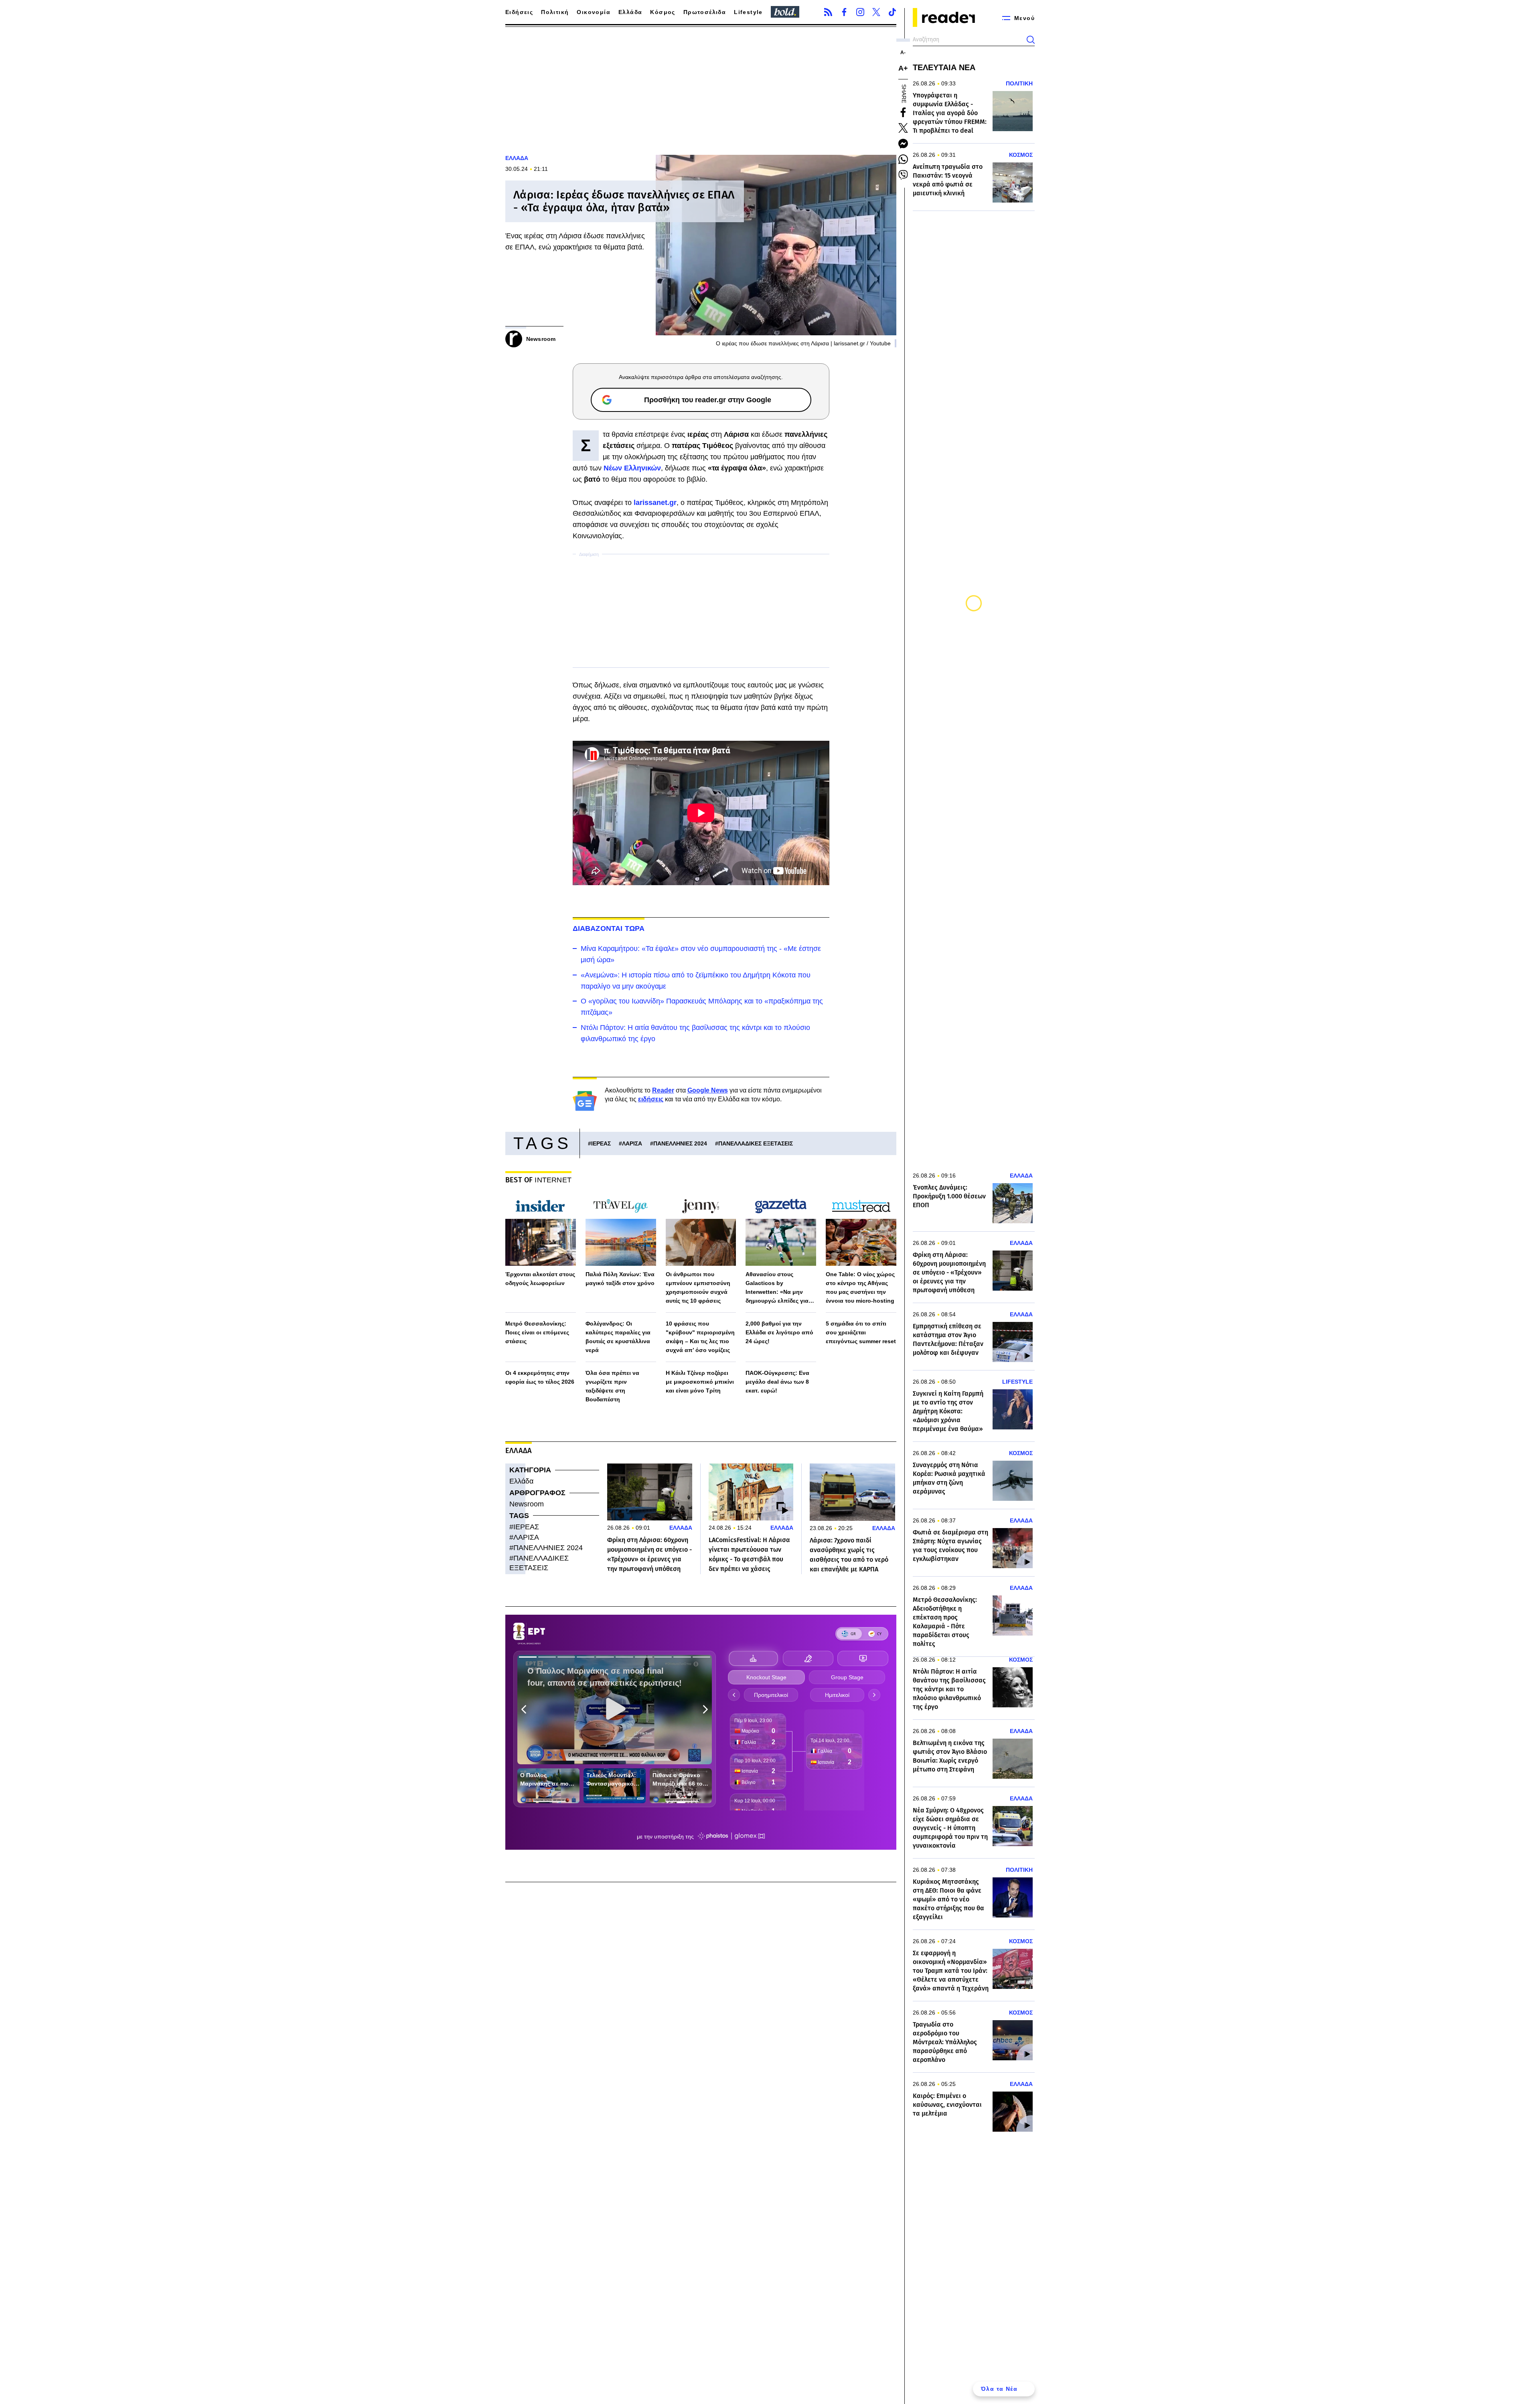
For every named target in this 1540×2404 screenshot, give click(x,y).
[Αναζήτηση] (1031, 40)
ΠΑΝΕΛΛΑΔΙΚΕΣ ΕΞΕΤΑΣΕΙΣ (756, 1143)
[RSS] (828, 12)
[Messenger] (903, 144)
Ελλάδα (630, 12)
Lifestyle (748, 12)
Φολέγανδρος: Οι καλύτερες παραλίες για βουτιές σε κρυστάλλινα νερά (618, 1337)
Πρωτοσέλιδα (705, 12)
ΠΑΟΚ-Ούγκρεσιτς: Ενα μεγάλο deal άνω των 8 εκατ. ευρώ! (777, 1382)
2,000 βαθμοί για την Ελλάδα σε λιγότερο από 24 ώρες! (779, 1332)
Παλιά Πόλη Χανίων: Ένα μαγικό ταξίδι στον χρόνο (620, 1279)
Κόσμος (663, 12)
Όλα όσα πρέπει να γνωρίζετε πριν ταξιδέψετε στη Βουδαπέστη (612, 1386)
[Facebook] (844, 12)
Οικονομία (594, 12)
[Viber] (903, 175)
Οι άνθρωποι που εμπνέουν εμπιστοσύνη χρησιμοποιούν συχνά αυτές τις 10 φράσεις (698, 1287)
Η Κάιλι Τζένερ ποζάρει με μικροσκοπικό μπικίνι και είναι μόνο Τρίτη (700, 1382)
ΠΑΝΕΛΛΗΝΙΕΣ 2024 (680, 1143)
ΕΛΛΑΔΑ (517, 158)
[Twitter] (876, 12)
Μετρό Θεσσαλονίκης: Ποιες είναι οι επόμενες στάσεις (537, 1332)
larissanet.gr (655, 503)
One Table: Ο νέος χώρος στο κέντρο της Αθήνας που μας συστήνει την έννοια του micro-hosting (860, 1287)
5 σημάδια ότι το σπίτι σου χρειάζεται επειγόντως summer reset (861, 1332)
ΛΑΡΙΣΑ (632, 1143)
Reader (663, 1090)
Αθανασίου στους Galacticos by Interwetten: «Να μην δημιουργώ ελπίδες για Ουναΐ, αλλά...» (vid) (777, 1288)
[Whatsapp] (903, 159)
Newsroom (527, 1504)
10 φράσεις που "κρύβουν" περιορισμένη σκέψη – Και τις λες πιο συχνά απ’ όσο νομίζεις (700, 1337)
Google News (708, 1090)
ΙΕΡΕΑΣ (601, 1143)
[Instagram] (860, 12)
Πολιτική (555, 12)
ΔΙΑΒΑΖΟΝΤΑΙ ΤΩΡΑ (609, 928)
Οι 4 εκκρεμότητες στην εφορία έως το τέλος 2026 (540, 1377)
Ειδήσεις (519, 12)
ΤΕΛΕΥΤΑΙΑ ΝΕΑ (944, 67)
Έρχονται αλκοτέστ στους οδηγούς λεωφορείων (540, 1279)
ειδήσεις (651, 1099)
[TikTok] (892, 12)
